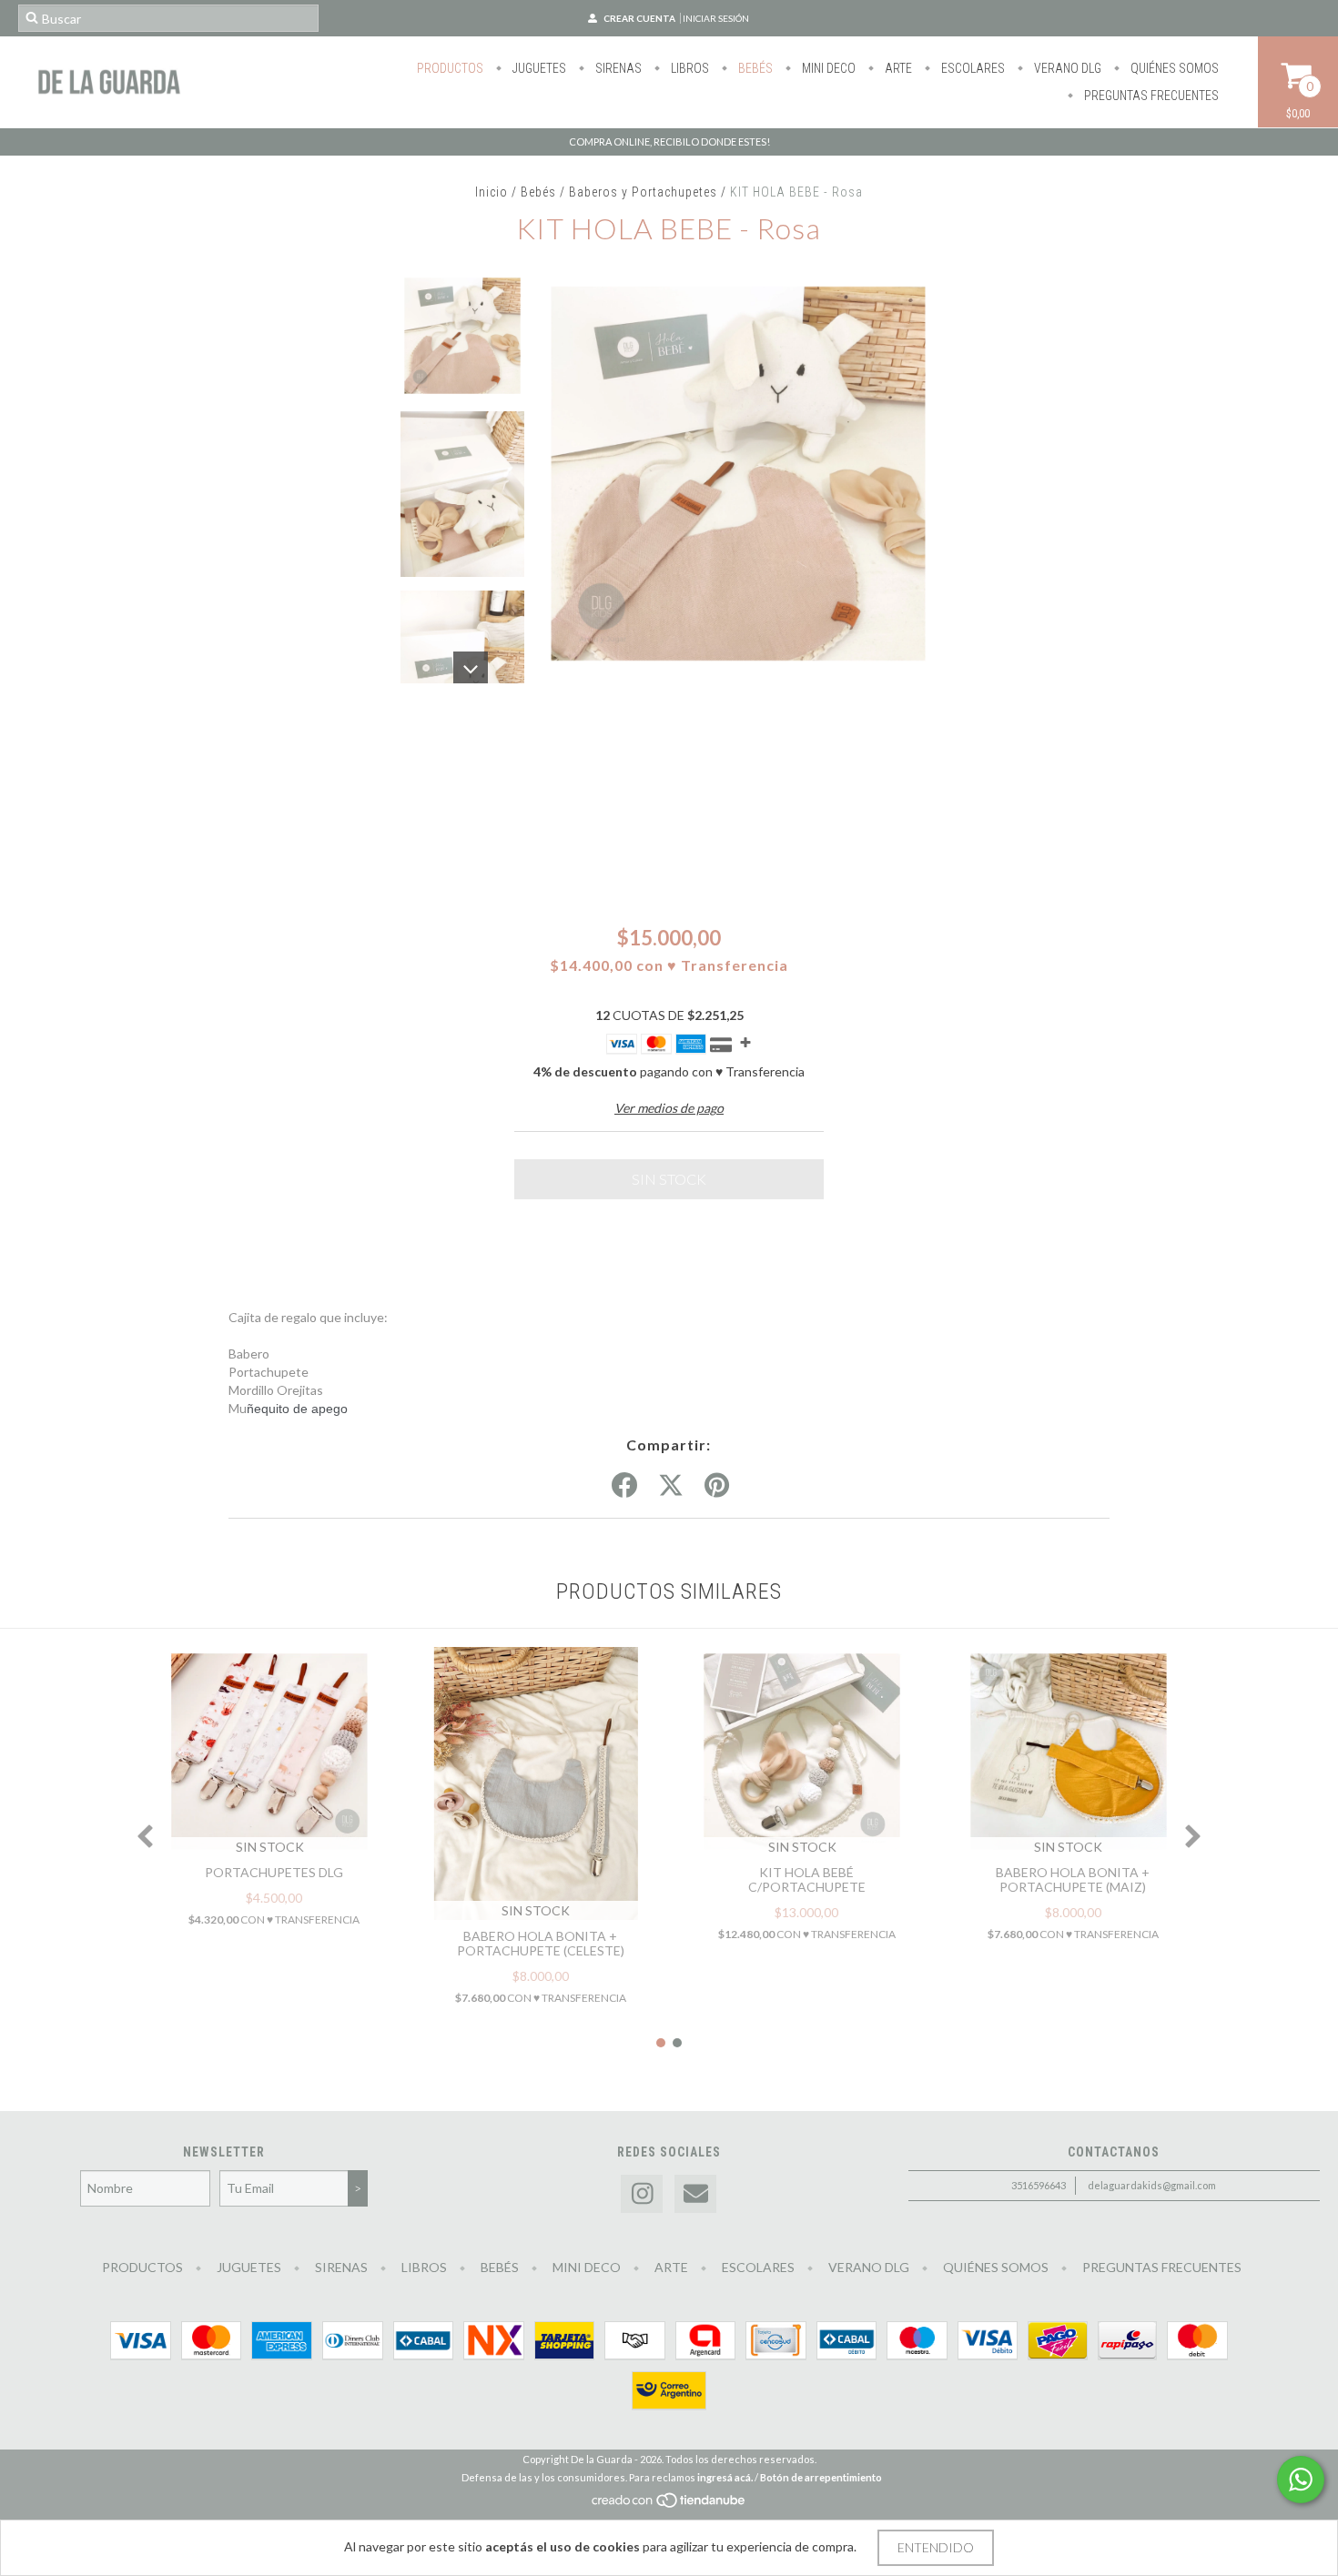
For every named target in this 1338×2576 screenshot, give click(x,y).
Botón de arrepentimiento (821, 2477)
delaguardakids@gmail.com (1152, 2185)
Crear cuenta (639, 18)
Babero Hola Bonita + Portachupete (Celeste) (541, 1943)
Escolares (972, 68)
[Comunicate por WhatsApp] (1301, 2480)
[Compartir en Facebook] (624, 1486)
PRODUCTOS (450, 68)
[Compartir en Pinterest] (717, 1486)
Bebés (754, 68)
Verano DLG (1066, 68)
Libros (689, 68)
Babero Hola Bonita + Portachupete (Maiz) (1073, 1879)
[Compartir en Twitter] (671, 1486)
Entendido (936, 2547)
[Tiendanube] (669, 2505)
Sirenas (617, 68)
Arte (897, 68)
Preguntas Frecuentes (1150, 96)
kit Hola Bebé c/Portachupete (807, 1879)
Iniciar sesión (716, 18)
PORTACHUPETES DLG (274, 1872)
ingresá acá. (725, 2477)
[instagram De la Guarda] (642, 2194)
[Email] (695, 2194)
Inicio (492, 192)
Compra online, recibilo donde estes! (669, 141)
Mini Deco (827, 68)
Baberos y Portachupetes (643, 192)
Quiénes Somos (1173, 68)
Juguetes (538, 68)
